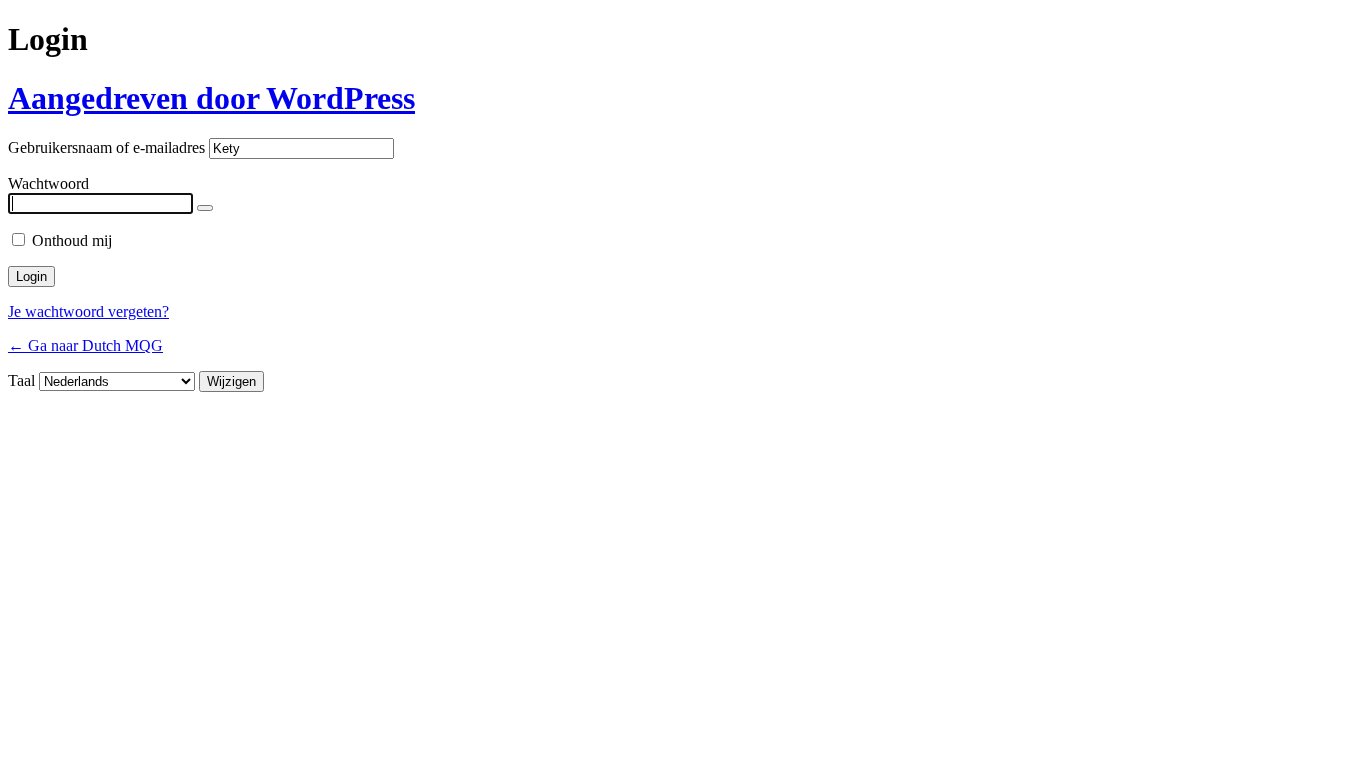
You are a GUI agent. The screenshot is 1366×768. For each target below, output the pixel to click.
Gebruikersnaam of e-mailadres (106, 147)
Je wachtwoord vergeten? (88, 311)
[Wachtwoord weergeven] (205, 208)
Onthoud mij (72, 240)
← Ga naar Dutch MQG (85, 345)
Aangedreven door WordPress (211, 98)
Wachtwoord (48, 183)
